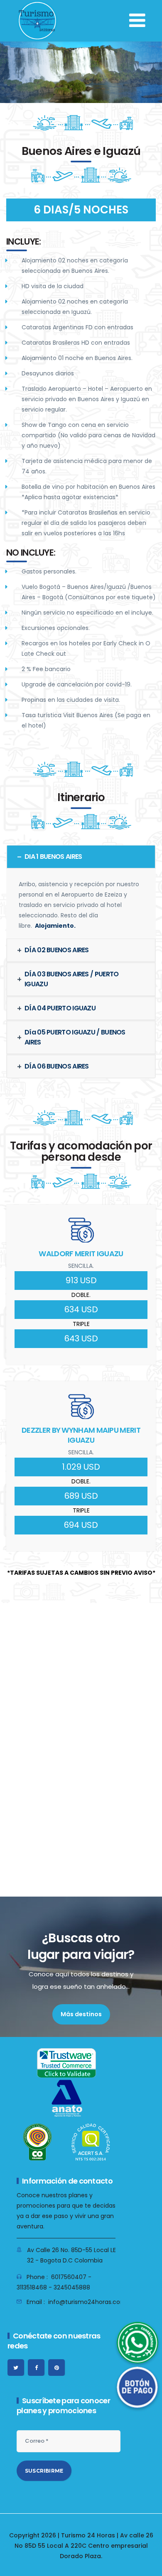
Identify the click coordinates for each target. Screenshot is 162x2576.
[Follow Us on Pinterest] (56, 2368)
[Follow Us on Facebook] (36, 2368)
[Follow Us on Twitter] (16, 2368)
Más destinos (81, 2014)
